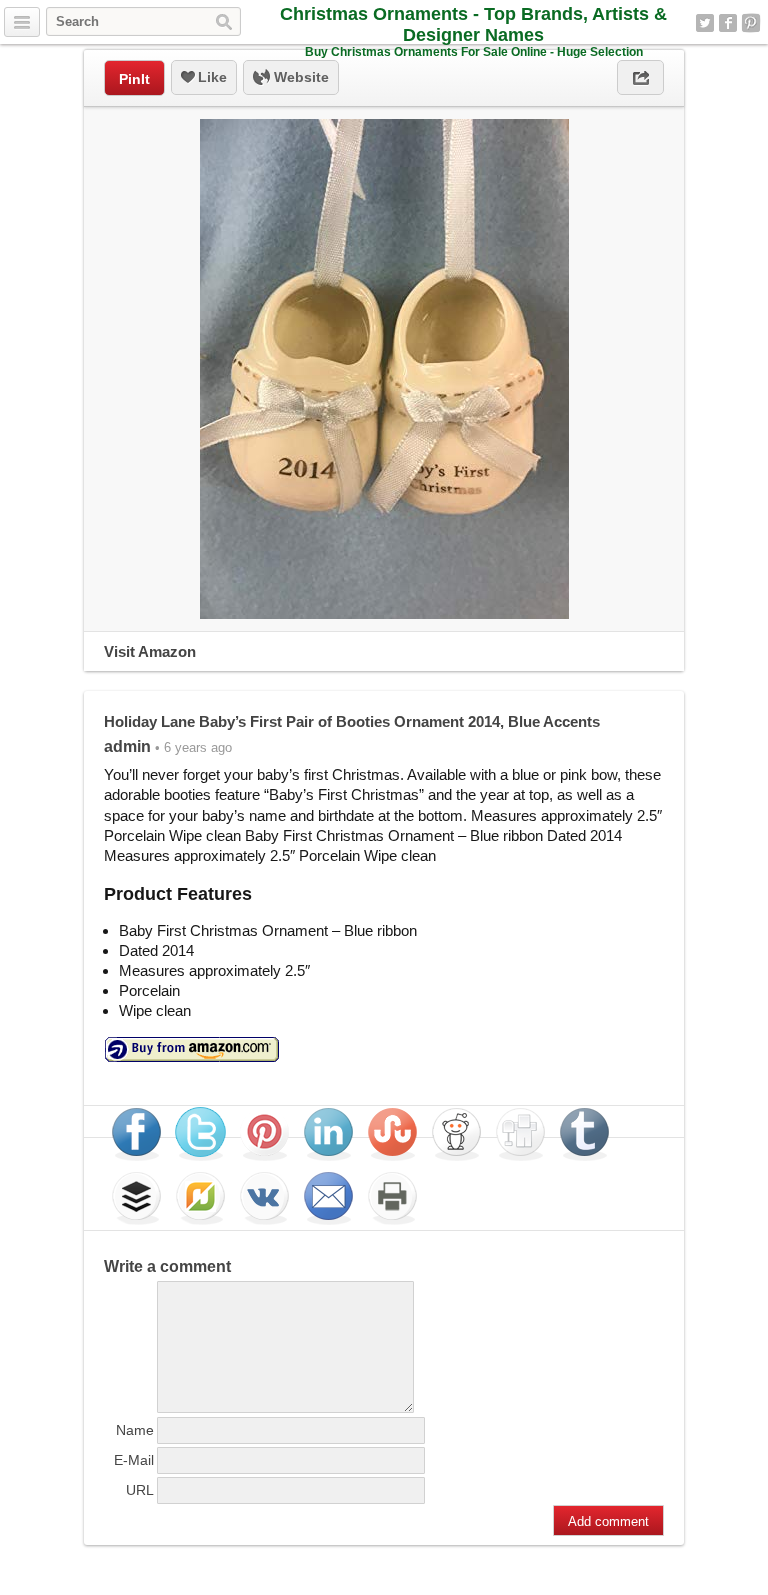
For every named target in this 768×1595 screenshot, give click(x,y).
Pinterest (751, 23)
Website (299, 77)
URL (140, 1490)
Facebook (728, 23)
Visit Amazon (150, 651)
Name (135, 1430)
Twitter (705, 23)
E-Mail (134, 1460)
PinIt (134, 79)
